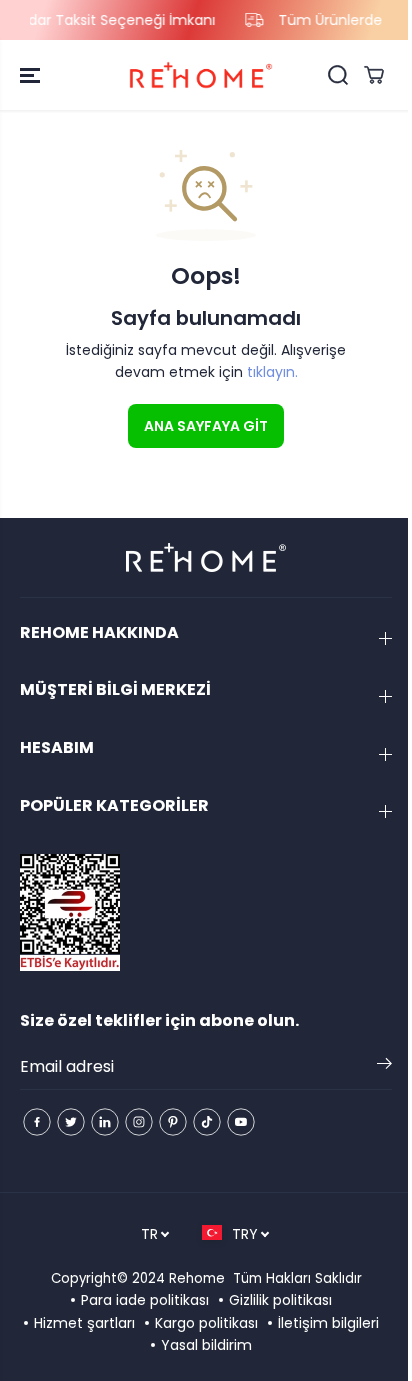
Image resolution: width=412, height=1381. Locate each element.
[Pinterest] (173, 1122)
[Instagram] (139, 1122)
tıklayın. (272, 372)
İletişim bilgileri (328, 1323)
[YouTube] (241, 1122)
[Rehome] (201, 75)
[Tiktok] (207, 1122)
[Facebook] (37, 1122)
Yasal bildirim (206, 1345)
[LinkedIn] (105, 1122)
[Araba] (374, 75)
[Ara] (338, 75)
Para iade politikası (145, 1300)
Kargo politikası (206, 1323)
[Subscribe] (384, 1067)
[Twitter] (71, 1122)
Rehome (197, 1278)
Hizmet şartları (84, 1323)
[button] (32, 75)
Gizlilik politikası (280, 1300)
